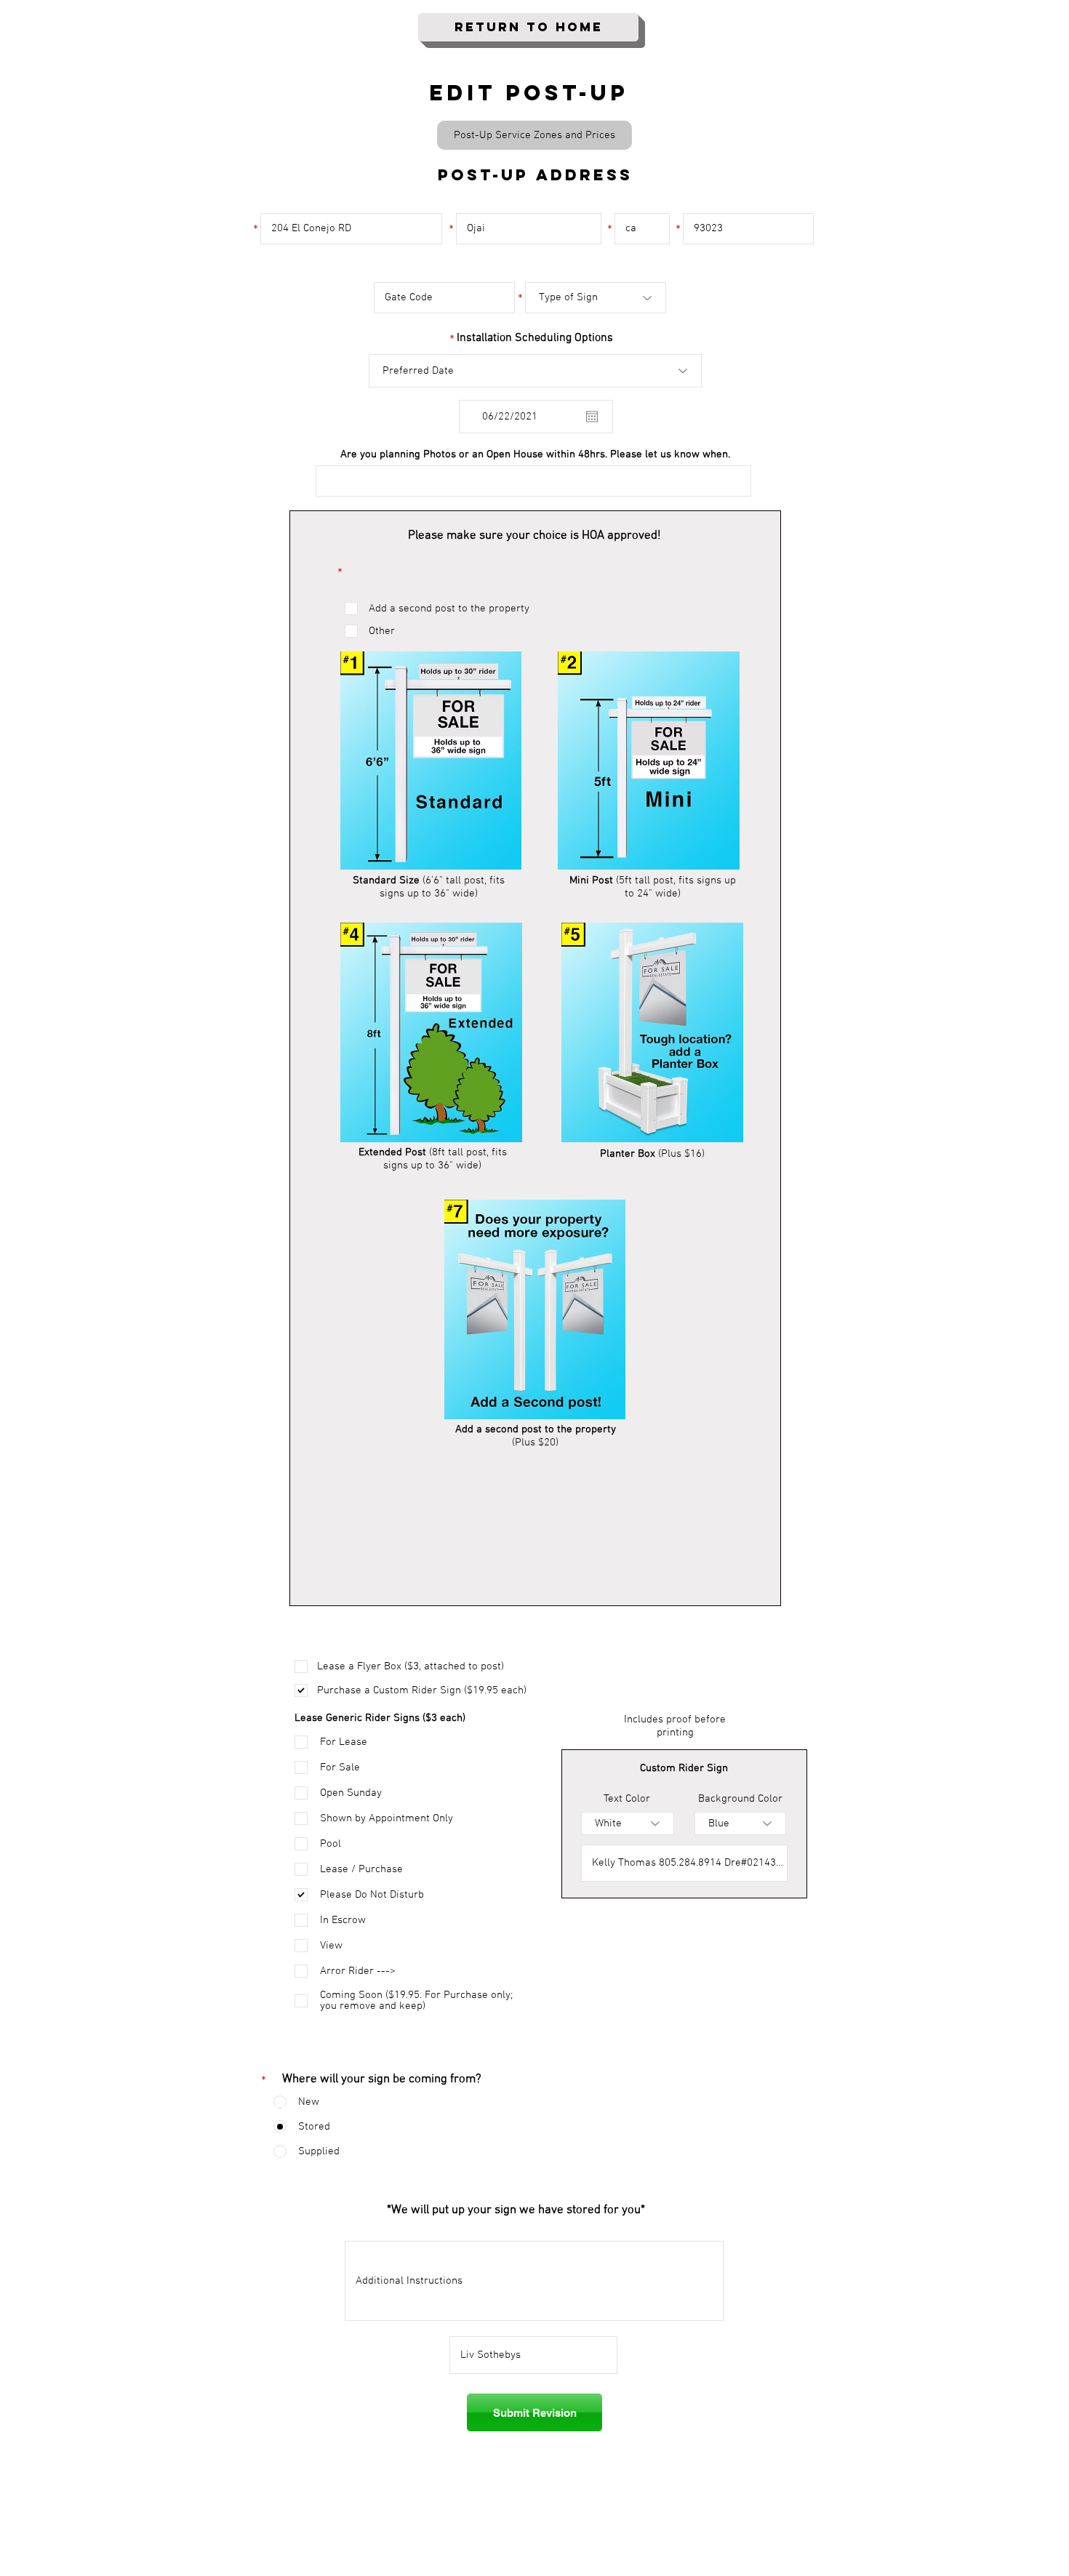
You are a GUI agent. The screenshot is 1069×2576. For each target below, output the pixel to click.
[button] (534, 135)
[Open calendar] (592, 417)
